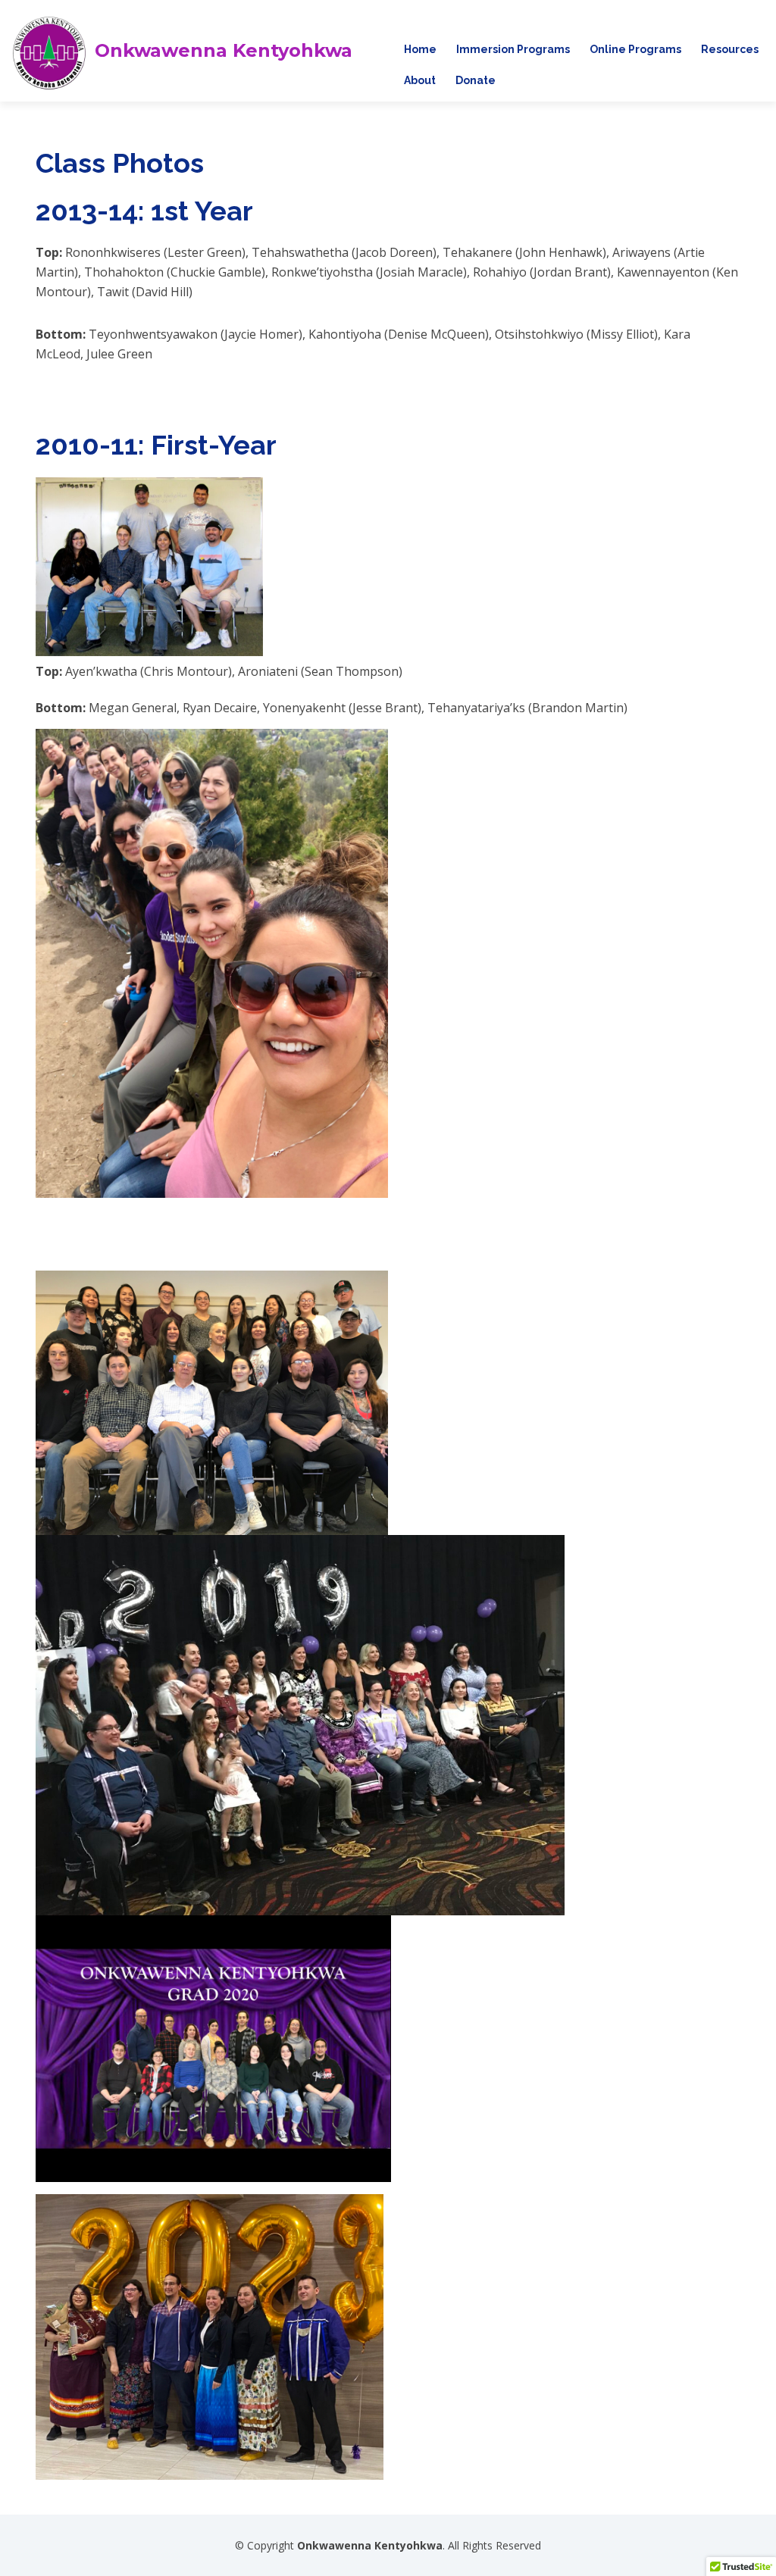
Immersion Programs (513, 49)
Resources (730, 49)
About (420, 80)
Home (420, 49)
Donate (476, 80)
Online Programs (635, 49)
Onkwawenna (224, 51)
